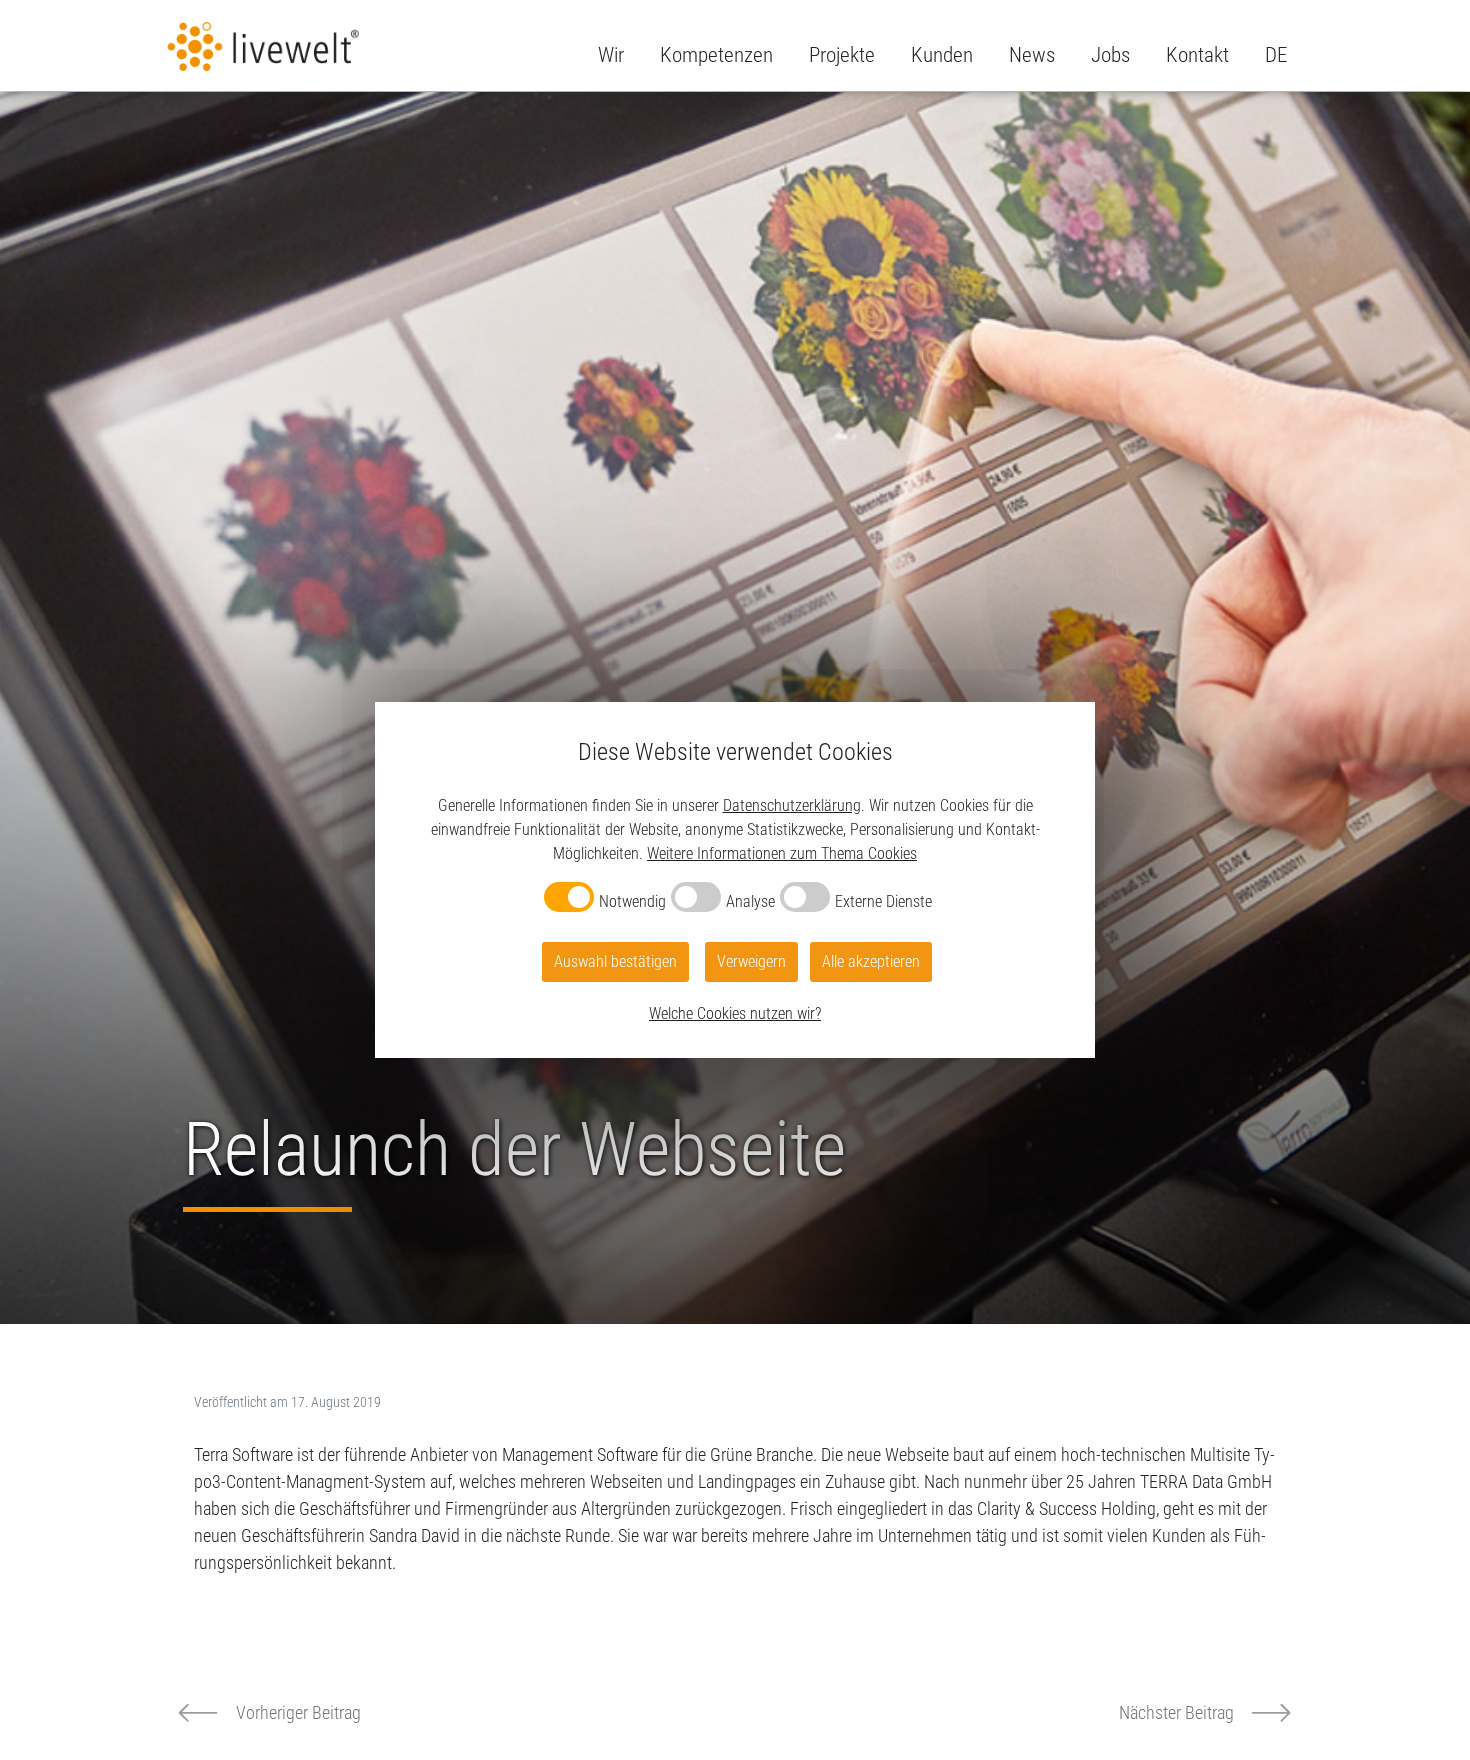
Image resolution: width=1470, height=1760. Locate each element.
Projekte (842, 55)
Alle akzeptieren (871, 961)
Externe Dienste (883, 901)
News (1032, 55)
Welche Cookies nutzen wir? (735, 1013)
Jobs (1110, 55)
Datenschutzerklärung (792, 805)
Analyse (750, 901)
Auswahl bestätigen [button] (615, 961)
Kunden (942, 55)
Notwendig (632, 901)
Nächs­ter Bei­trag (1176, 1712)
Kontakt (1197, 55)
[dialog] (735, 880)
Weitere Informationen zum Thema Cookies (782, 853)
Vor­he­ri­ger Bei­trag (298, 1712)
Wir (611, 55)
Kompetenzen (716, 55)
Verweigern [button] (751, 961)
